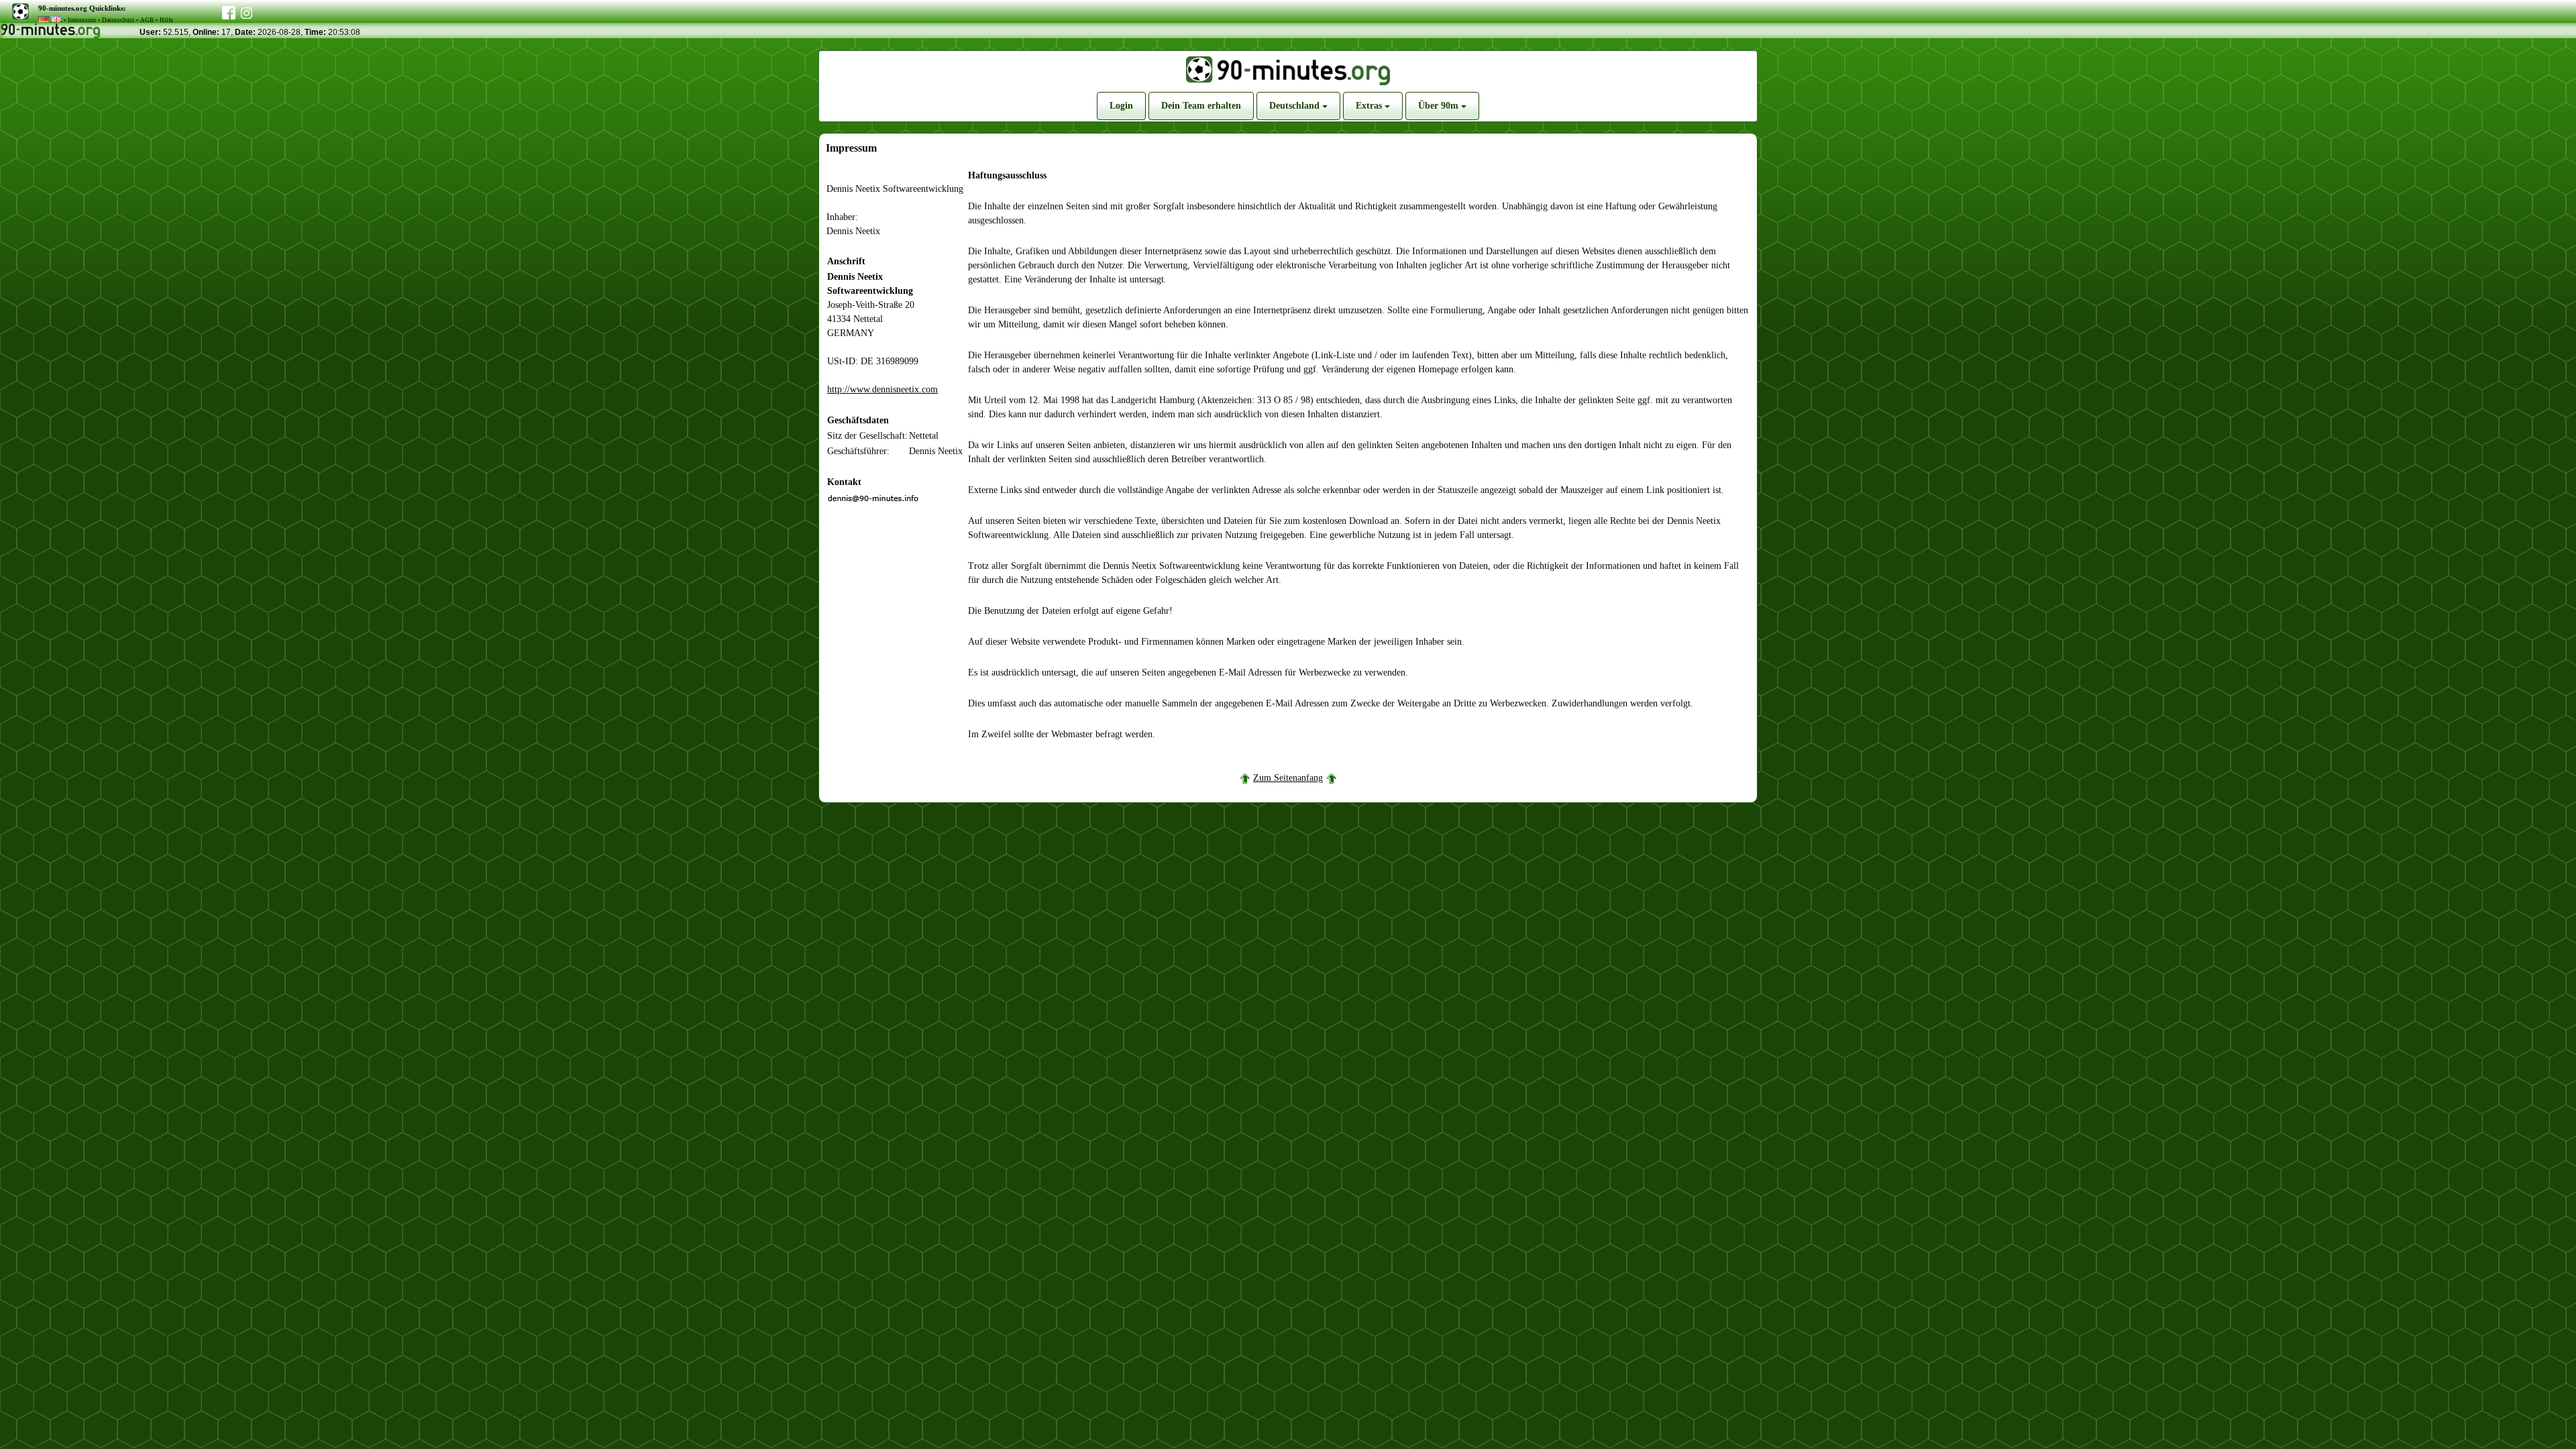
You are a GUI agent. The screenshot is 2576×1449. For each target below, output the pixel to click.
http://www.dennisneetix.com (882, 389)
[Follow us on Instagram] (247, 11)
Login (1121, 106)
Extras (1370, 106)
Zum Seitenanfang (1288, 778)
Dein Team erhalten (1201, 106)
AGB (147, 20)
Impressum (82, 20)
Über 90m (1440, 106)
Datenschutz (118, 20)
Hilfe (166, 20)
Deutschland (1296, 106)
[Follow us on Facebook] (229, 10)
